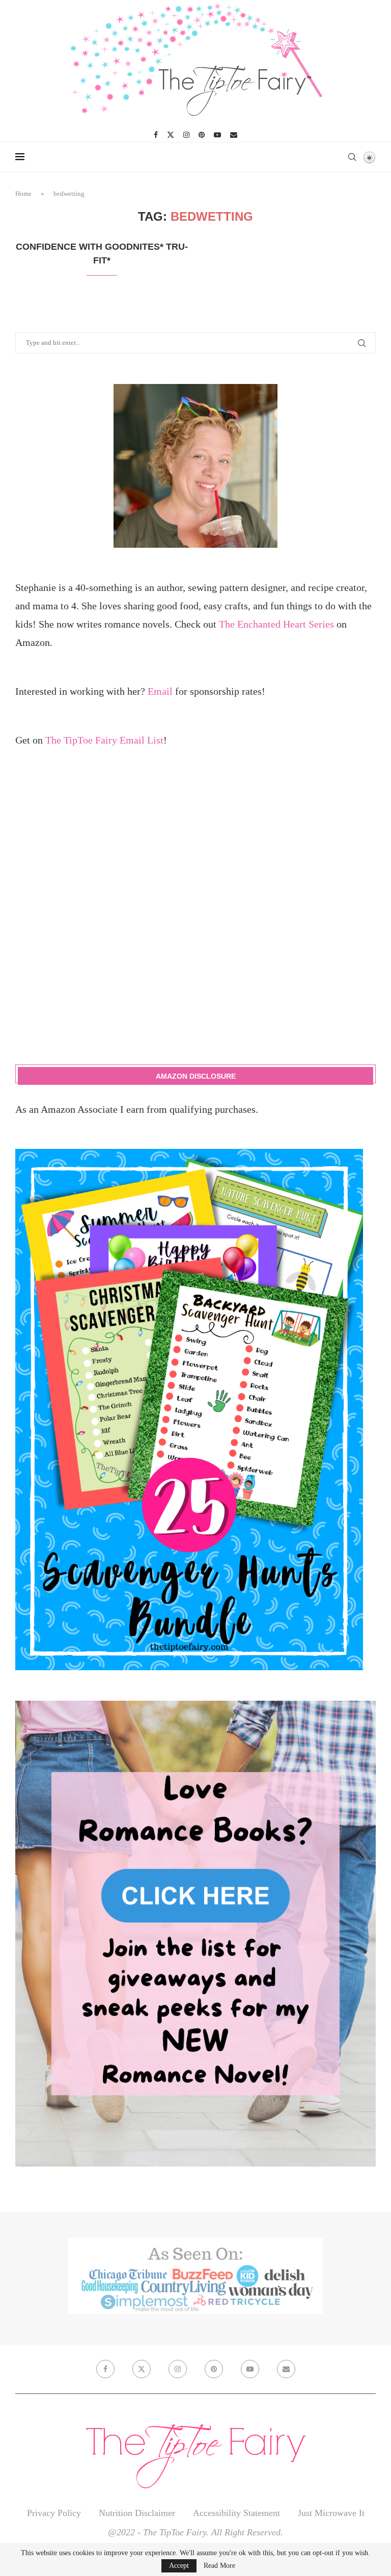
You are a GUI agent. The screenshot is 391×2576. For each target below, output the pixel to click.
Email (160, 691)
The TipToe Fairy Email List (104, 740)
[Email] (234, 135)
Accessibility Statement (236, 2513)
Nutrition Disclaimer (137, 2513)
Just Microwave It (331, 2513)
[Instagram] (186, 135)
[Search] (352, 157)
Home (23, 194)
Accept (179, 2566)
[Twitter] (171, 135)
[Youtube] (217, 135)
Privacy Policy (54, 2513)
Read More (219, 2566)
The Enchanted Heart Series (276, 624)
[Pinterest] (202, 135)
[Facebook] (156, 135)
